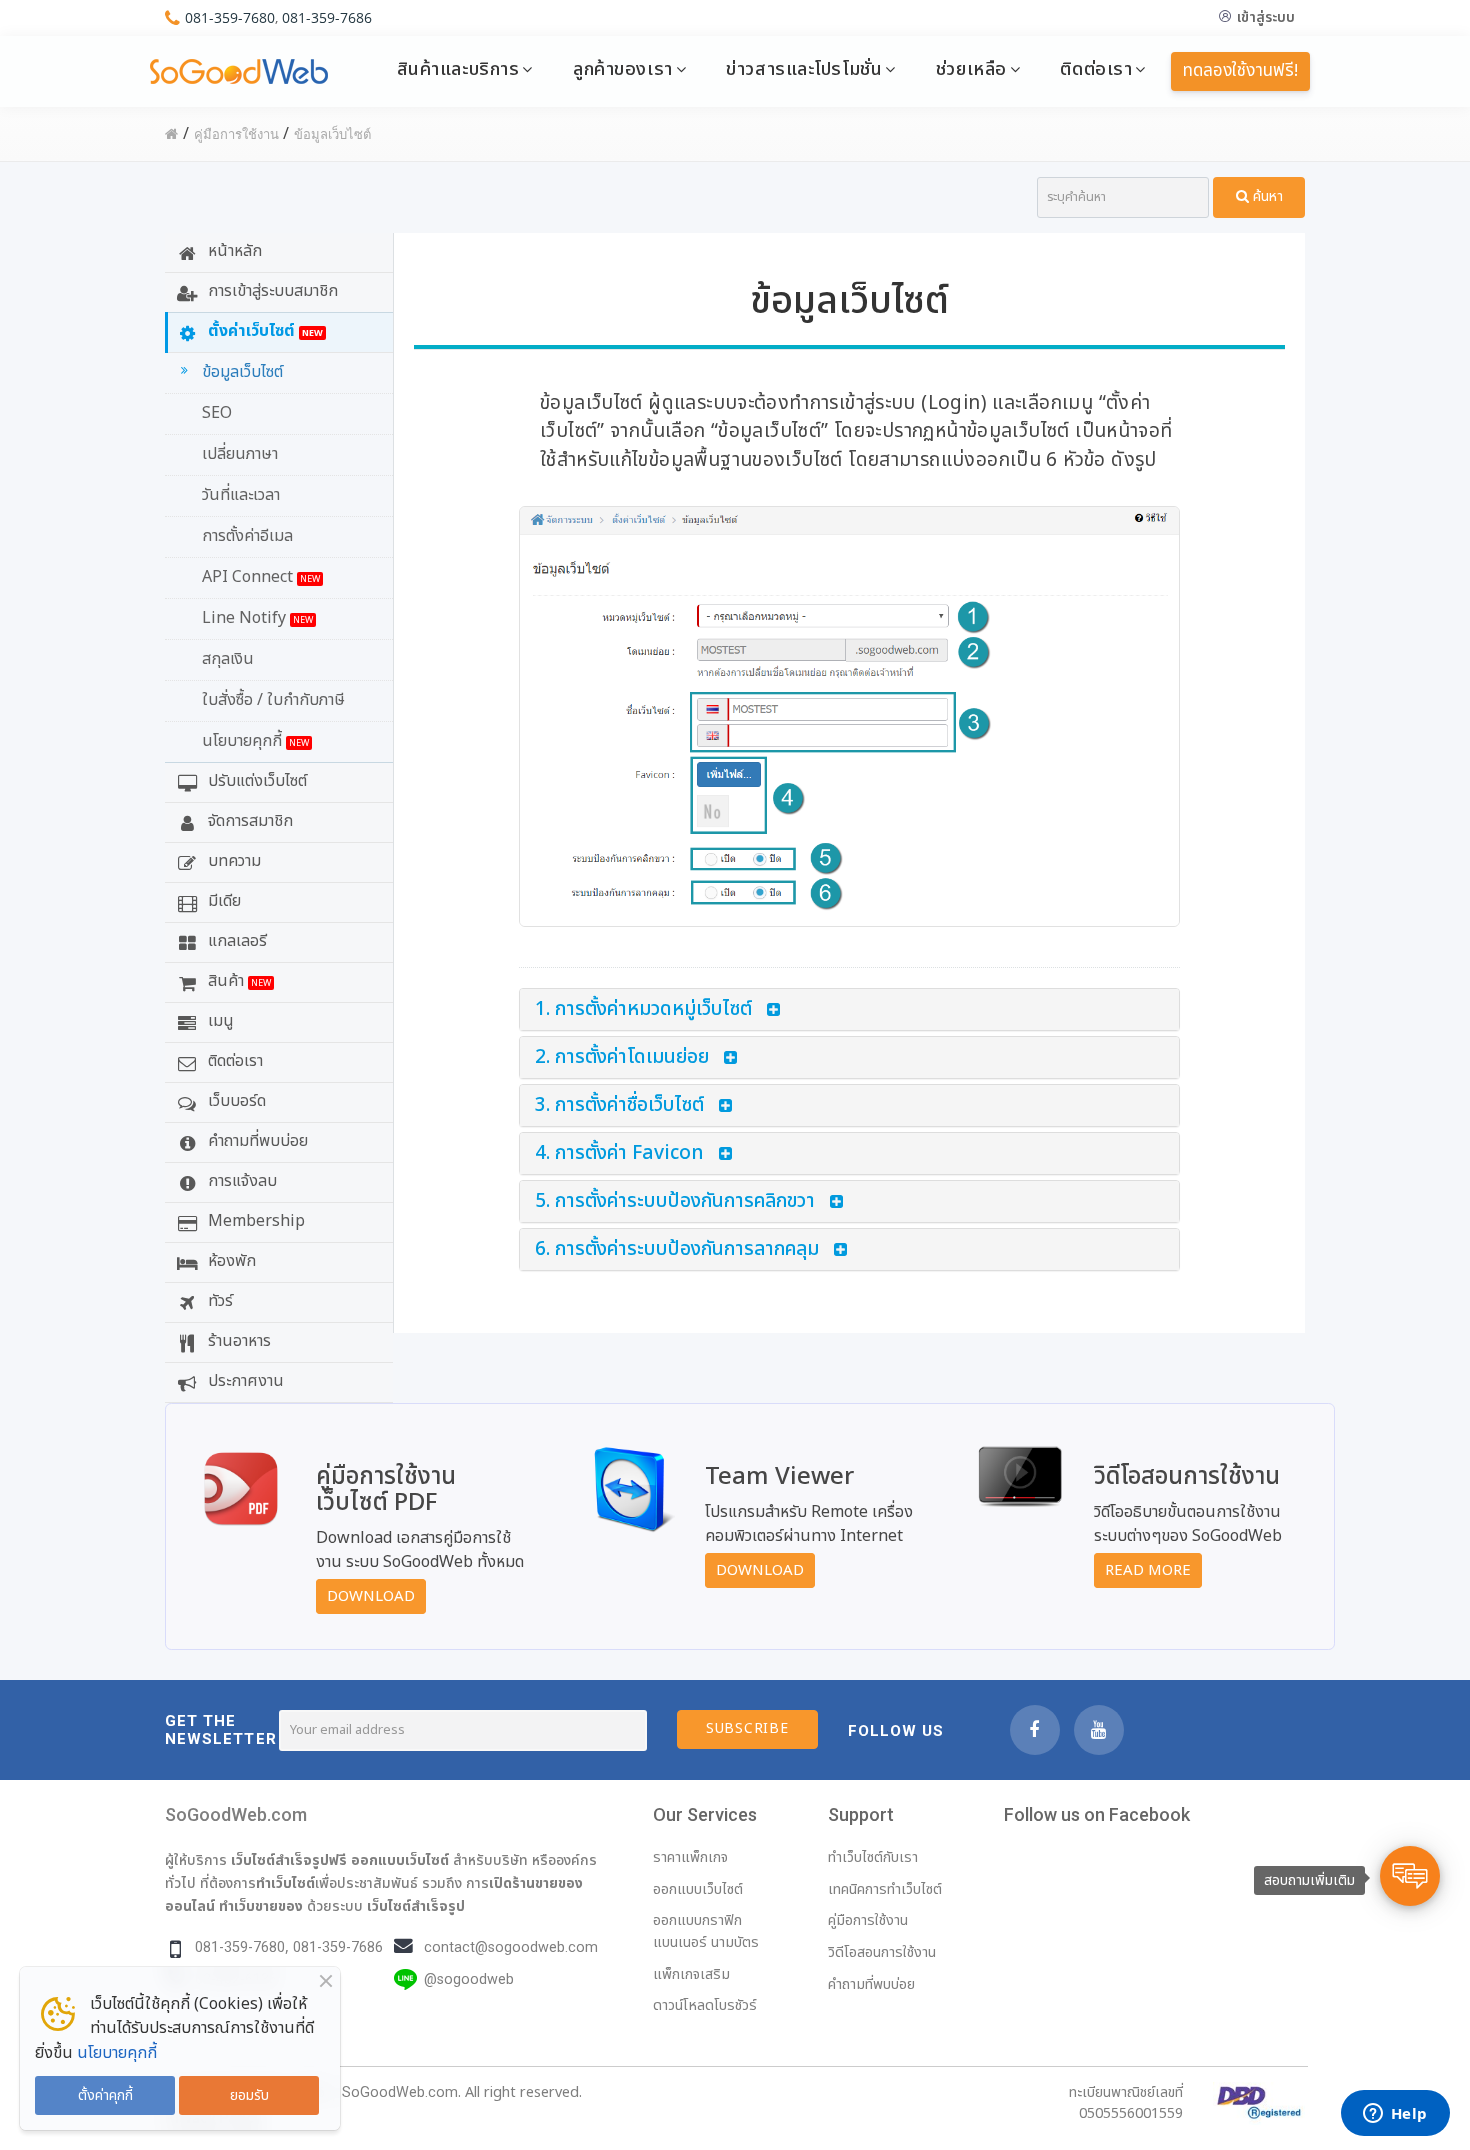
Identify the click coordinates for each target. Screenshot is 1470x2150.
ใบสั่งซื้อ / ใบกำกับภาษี (273, 700)
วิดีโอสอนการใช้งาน (882, 1952)
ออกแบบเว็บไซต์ (400, 1860)
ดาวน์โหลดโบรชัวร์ (705, 2005)
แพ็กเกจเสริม (691, 1974)
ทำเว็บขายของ (261, 1906)
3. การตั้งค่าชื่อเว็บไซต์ (619, 1105)
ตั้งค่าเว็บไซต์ (263, 331)
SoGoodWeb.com (236, 1814)
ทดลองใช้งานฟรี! (1240, 71)
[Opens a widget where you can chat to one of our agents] (1395, 2115)
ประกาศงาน (244, 1381)
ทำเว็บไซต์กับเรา (873, 1857)
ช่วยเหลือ (971, 69)
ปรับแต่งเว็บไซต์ (255, 781)
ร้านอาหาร (237, 1341)
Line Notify (257, 618)
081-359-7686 (327, 17)
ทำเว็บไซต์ (285, 1883)
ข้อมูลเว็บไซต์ (242, 372)
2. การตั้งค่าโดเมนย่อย (622, 1057)
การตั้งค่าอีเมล (247, 536)
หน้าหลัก (233, 251)
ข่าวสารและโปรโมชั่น (804, 69)
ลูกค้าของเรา (623, 69)
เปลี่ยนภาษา (240, 454)
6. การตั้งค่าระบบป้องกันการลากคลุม (677, 1249)
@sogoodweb (469, 1979)
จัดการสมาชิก (248, 821)
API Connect (261, 577)
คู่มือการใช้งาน (868, 1920)
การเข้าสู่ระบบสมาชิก (271, 291)
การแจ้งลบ (240, 1181)
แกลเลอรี (235, 941)
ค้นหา (1266, 196)
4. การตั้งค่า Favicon (619, 1153)
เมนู (219, 1021)
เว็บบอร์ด (235, 1101)
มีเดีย (222, 901)
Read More (1148, 1570)
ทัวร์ (218, 1301)
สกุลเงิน (228, 659)
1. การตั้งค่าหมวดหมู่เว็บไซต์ (643, 1009)
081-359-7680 (230, 17)
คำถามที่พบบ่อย (256, 1141)
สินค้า (237, 981)
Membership (254, 1221)
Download (371, 1596)
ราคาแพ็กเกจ (690, 1857)
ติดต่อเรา (1096, 69)
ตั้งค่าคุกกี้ (105, 2095)
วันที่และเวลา (241, 495)
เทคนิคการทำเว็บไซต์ (885, 1889)
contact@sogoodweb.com (511, 1947)
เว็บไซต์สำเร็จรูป (416, 1906)
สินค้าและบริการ (458, 69)
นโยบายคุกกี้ (255, 741)
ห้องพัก (230, 1261)
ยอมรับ (249, 2095)
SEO (217, 413)
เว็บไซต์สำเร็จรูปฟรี (289, 1860)
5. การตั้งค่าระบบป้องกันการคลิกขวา (675, 1201)
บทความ (232, 861)
